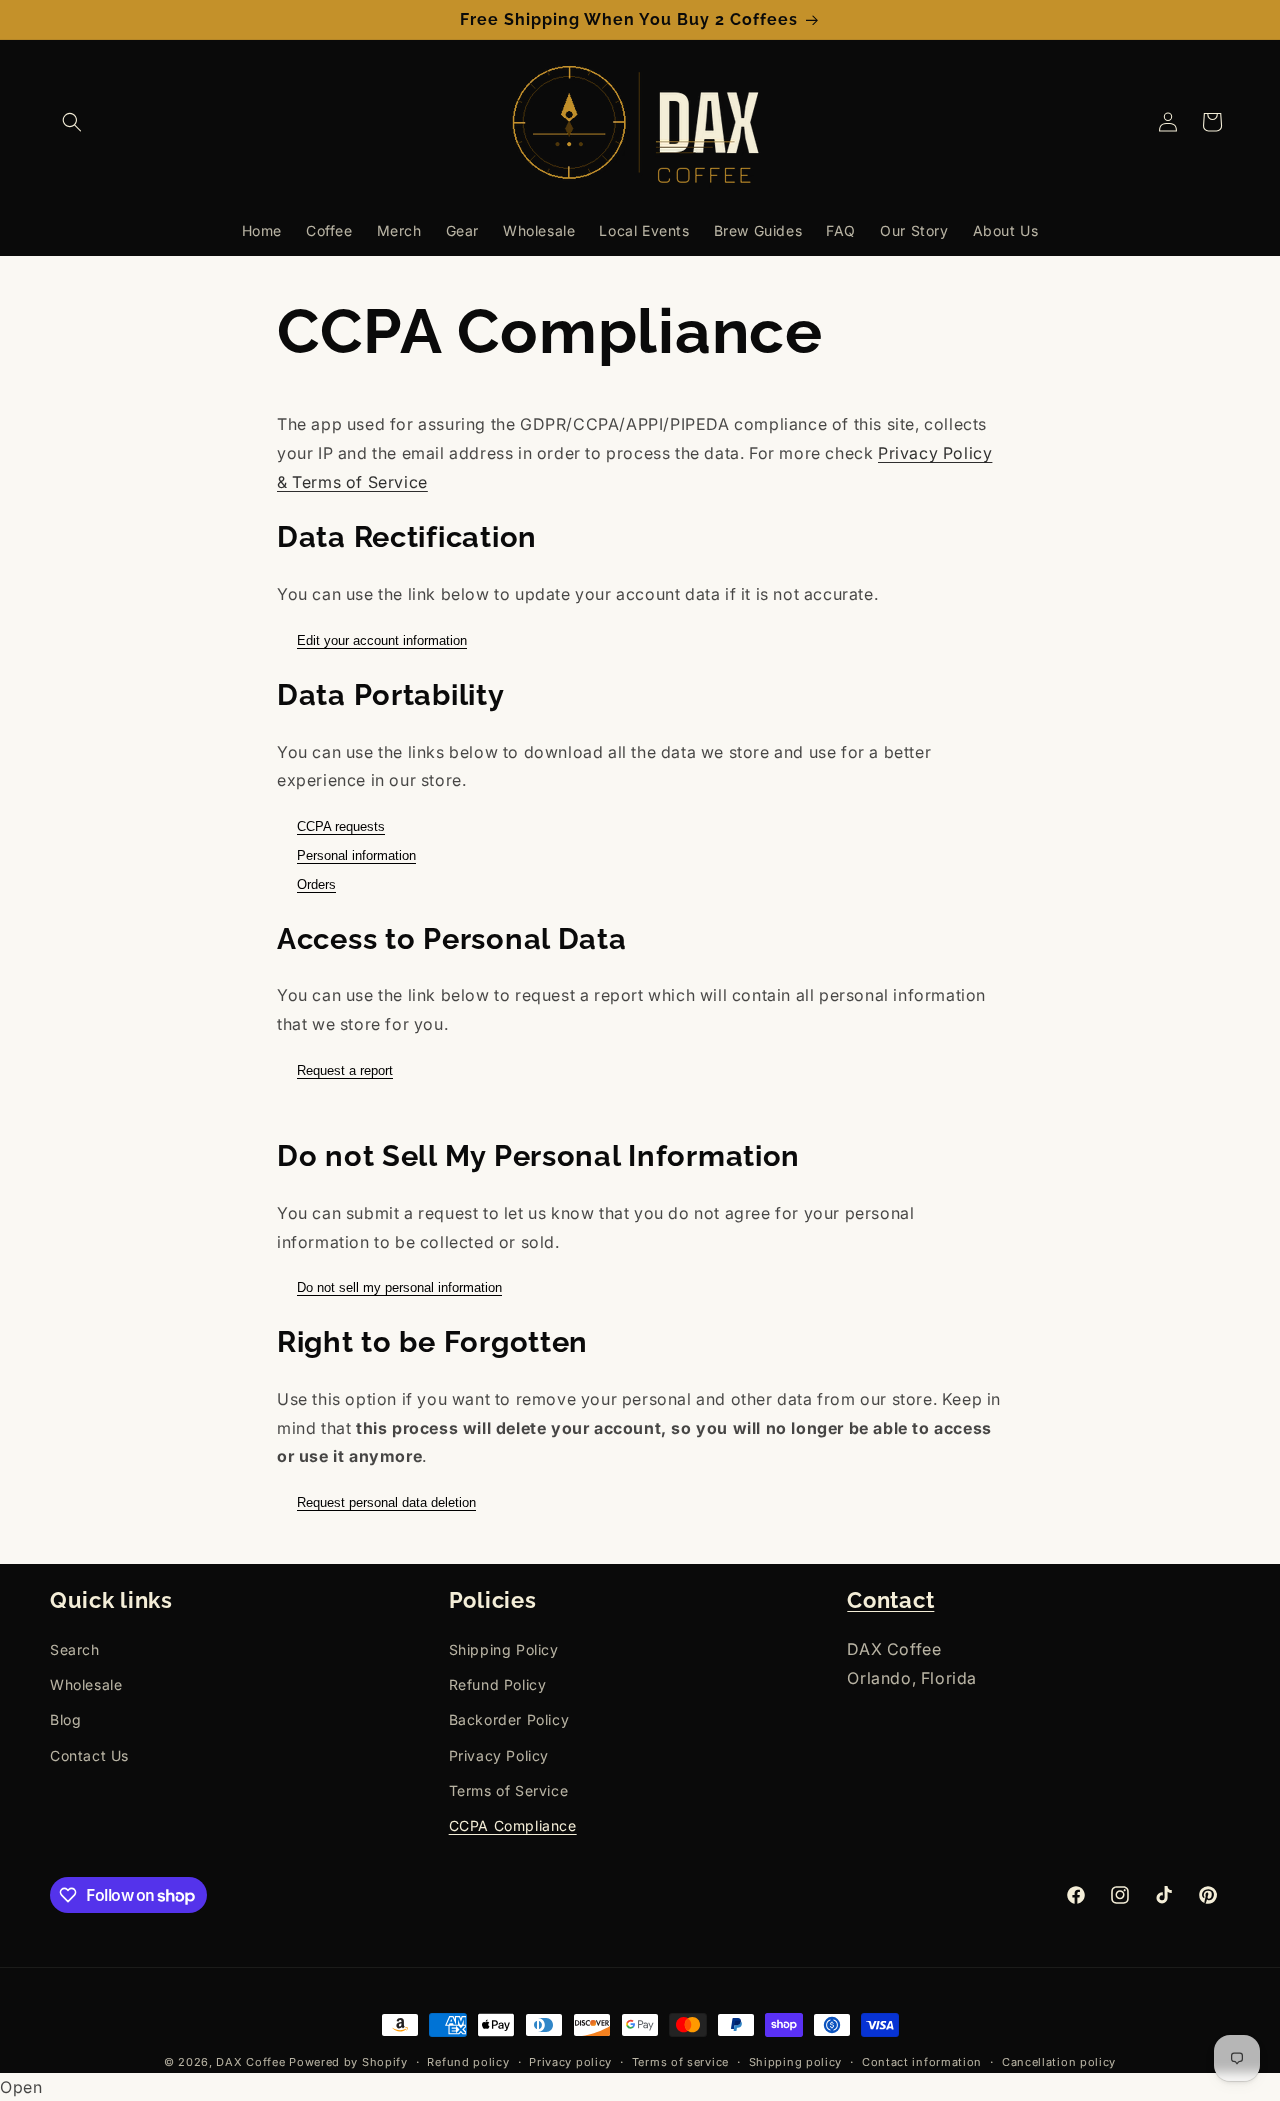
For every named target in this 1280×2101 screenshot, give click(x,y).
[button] (72, 122)
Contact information (922, 2062)
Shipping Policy (504, 1649)
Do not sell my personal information (399, 1287)
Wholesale (86, 1684)
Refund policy (468, 2062)
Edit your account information (382, 640)
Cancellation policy (1059, 2062)
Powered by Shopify (348, 2062)
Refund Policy (498, 1684)
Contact (890, 1600)
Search (75, 1649)
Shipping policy (796, 2062)
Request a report (345, 1070)
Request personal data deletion (386, 1502)
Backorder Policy (509, 1719)
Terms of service (680, 2062)
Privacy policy (570, 2062)
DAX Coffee (250, 2062)
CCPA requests (341, 826)
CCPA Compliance (513, 1825)
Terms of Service (509, 1790)
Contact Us (89, 1755)
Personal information (356, 855)
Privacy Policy (499, 1755)
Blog (65, 1719)
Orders (316, 884)
